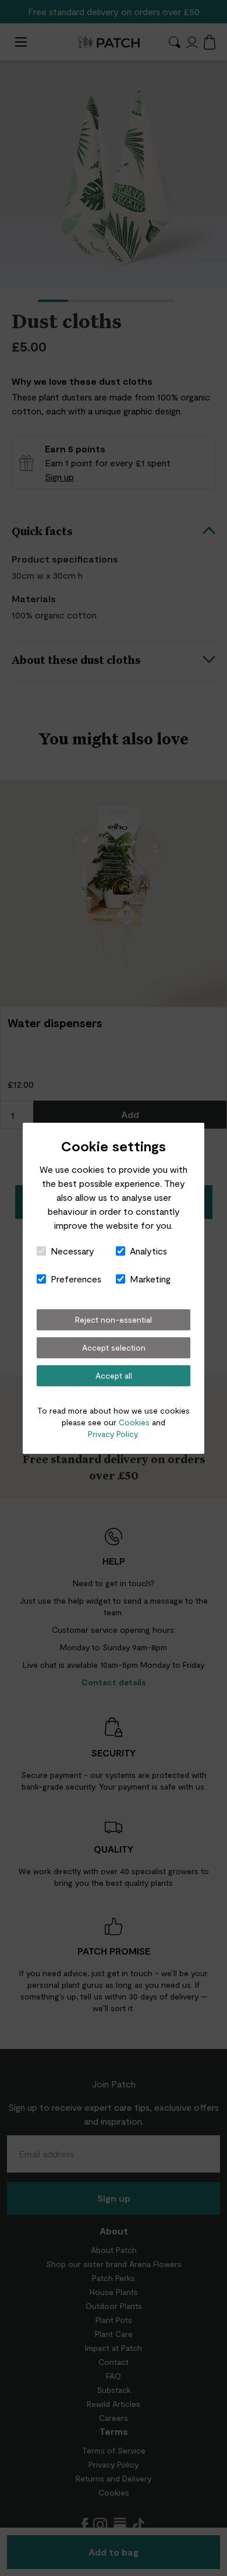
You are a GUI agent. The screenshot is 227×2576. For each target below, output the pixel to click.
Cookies (134, 1422)
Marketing (150, 1279)
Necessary (72, 1251)
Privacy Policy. (114, 1434)
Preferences (76, 1279)
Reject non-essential (114, 1319)
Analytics (148, 1251)
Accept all (114, 1375)
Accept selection (114, 1347)
